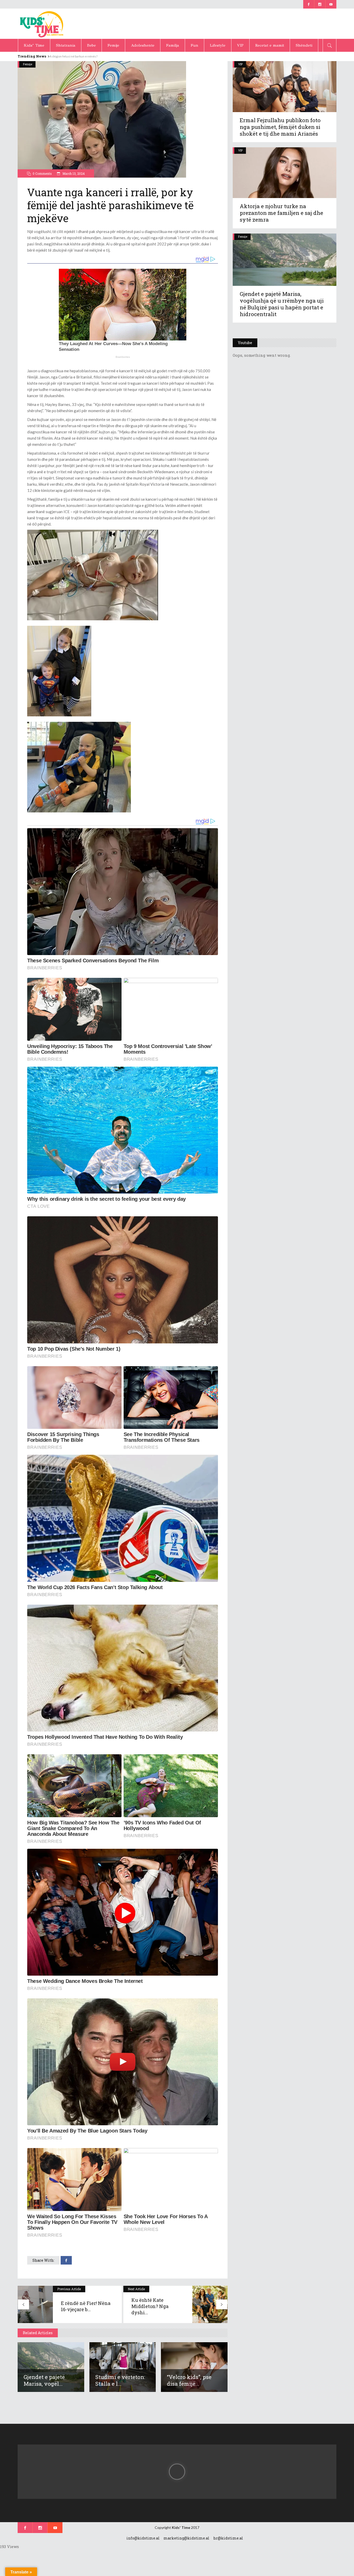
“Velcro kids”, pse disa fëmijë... (189, 2380)
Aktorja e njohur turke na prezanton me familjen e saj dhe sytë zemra (281, 213)
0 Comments (42, 173)
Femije (28, 64)
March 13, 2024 (73, 173)
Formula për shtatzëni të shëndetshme (78, 56)
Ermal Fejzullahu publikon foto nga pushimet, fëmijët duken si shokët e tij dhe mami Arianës (280, 127)
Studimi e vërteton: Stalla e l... (120, 2380)
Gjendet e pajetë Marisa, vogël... (44, 2380)
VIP (240, 64)
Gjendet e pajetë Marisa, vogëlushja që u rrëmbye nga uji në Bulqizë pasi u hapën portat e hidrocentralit (282, 304)
